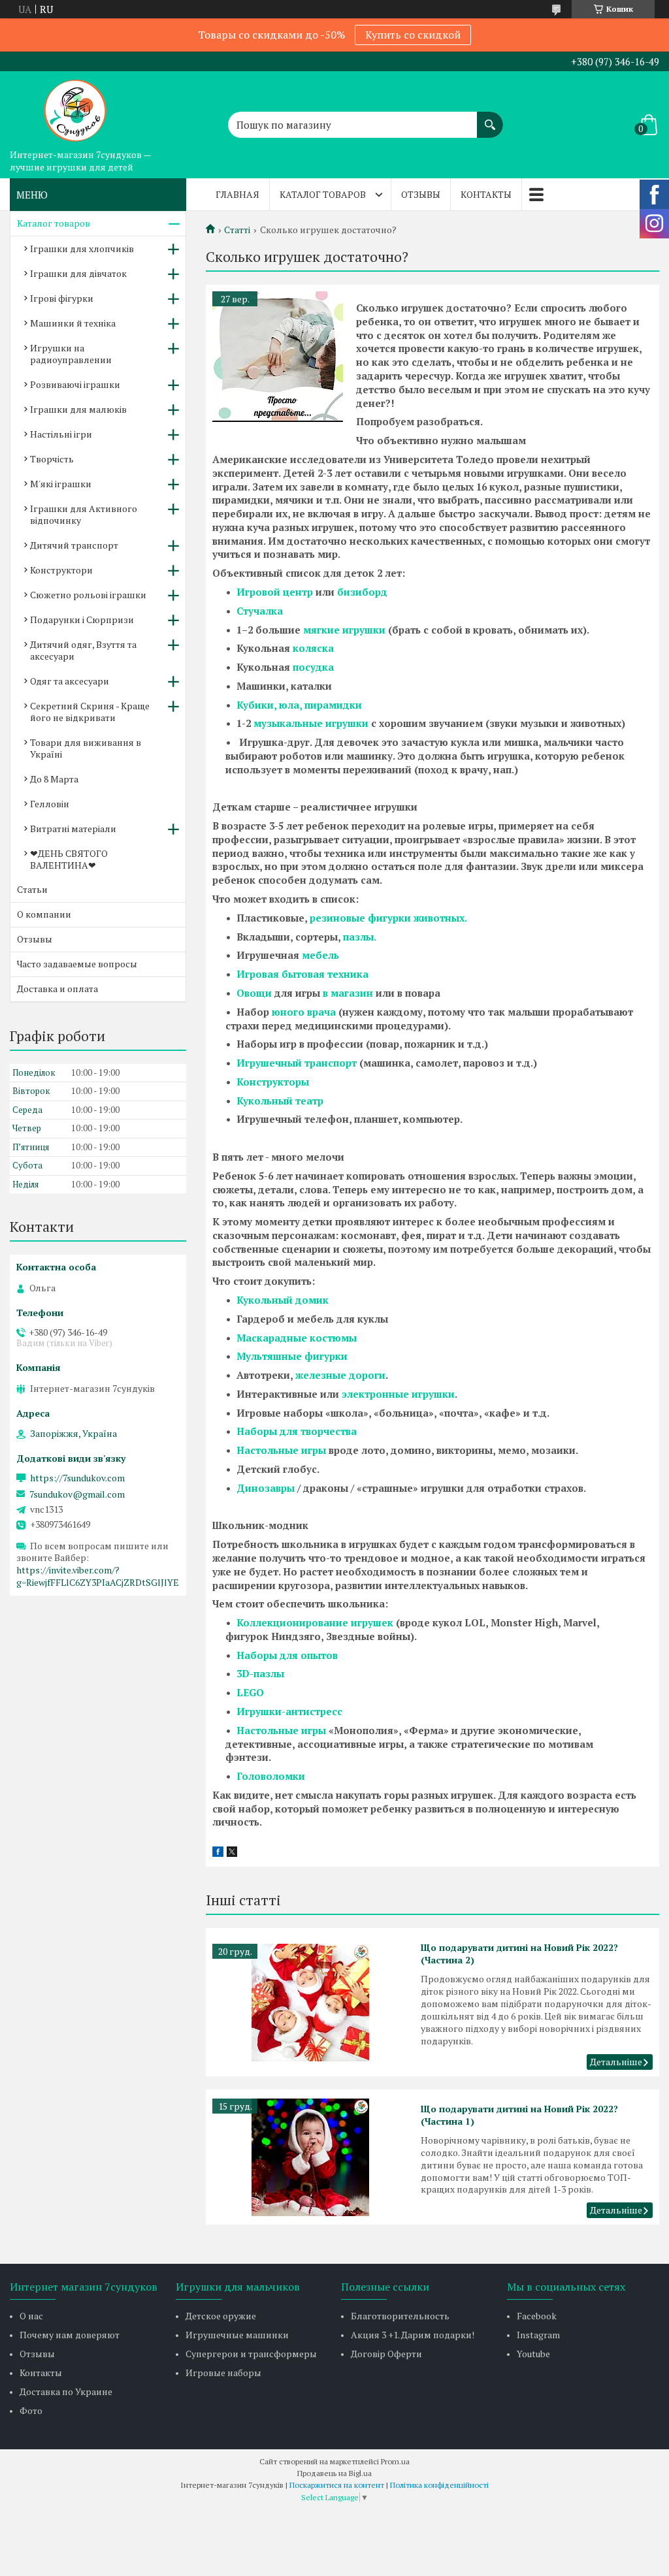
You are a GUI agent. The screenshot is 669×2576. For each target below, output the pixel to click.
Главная (237, 194)
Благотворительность (400, 2316)
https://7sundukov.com (77, 1478)
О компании (44, 914)
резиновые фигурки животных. (388, 918)
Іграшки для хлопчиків (82, 249)
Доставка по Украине (66, 2391)
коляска (313, 648)
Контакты (486, 194)
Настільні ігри (61, 434)
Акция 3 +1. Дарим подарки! (413, 2335)
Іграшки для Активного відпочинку (84, 514)
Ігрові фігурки (62, 298)
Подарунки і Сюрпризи (82, 620)
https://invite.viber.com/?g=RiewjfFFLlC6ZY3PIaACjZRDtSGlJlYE (98, 1576)
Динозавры (266, 1488)
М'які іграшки (61, 484)
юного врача (304, 1012)
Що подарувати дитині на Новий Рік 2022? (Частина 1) (519, 2115)
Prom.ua (395, 2461)
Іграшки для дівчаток (78, 273)
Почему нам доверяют (70, 2335)
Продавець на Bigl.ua (334, 2473)
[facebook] (218, 1853)
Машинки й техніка (73, 323)
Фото (31, 2410)
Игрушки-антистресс (289, 1711)
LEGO (250, 1692)
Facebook (537, 2316)
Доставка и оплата (57, 989)
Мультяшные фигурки (292, 1356)
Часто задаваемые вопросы (77, 964)
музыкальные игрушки (311, 723)
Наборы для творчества (297, 1431)
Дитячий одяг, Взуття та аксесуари (83, 650)
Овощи (254, 993)
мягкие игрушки (344, 630)
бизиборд (362, 592)
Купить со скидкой (413, 35)
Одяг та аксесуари (70, 681)
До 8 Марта (54, 779)
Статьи (32, 889)
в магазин (348, 993)
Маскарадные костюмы (297, 1338)
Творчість (52, 459)
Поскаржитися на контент (337, 2485)
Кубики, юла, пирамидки (299, 705)
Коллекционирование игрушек (315, 1622)
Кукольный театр (280, 1101)
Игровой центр (275, 592)
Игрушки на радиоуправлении (71, 354)
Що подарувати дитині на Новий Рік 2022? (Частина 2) (519, 1954)
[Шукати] (490, 118)
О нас (31, 2316)
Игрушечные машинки (237, 2335)
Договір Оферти (386, 2354)
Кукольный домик (283, 1300)
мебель (320, 955)
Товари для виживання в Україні (86, 748)
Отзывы (421, 194)
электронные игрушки (398, 1394)
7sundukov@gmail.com (77, 1494)
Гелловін (50, 804)
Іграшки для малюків (78, 409)
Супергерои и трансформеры (251, 2354)
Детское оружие (221, 2316)
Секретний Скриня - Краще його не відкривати (90, 712)
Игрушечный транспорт (297, 1063)
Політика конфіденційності (439, 2485)
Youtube (533, 2354)
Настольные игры (281, 1450)
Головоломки (271, 1776)
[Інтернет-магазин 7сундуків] (75, 107)
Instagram (538, 2335)
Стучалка (260, 611)
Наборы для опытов (287, 1655)
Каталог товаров (323, 194)
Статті (237, 230)
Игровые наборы (223, 2373)
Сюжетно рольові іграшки (88, 595)
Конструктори (61, 570)
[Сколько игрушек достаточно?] (278, 357)
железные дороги (340, 1375)
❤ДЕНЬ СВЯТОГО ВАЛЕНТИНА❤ (69, 859)
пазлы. (360, 937)
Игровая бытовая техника (302, 974)
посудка (313, 667)
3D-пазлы (260, 1673)
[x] (232, 1853)
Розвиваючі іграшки (75, 384)
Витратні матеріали (73, 829)
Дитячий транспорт (74, 545)
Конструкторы (273, 1082)
